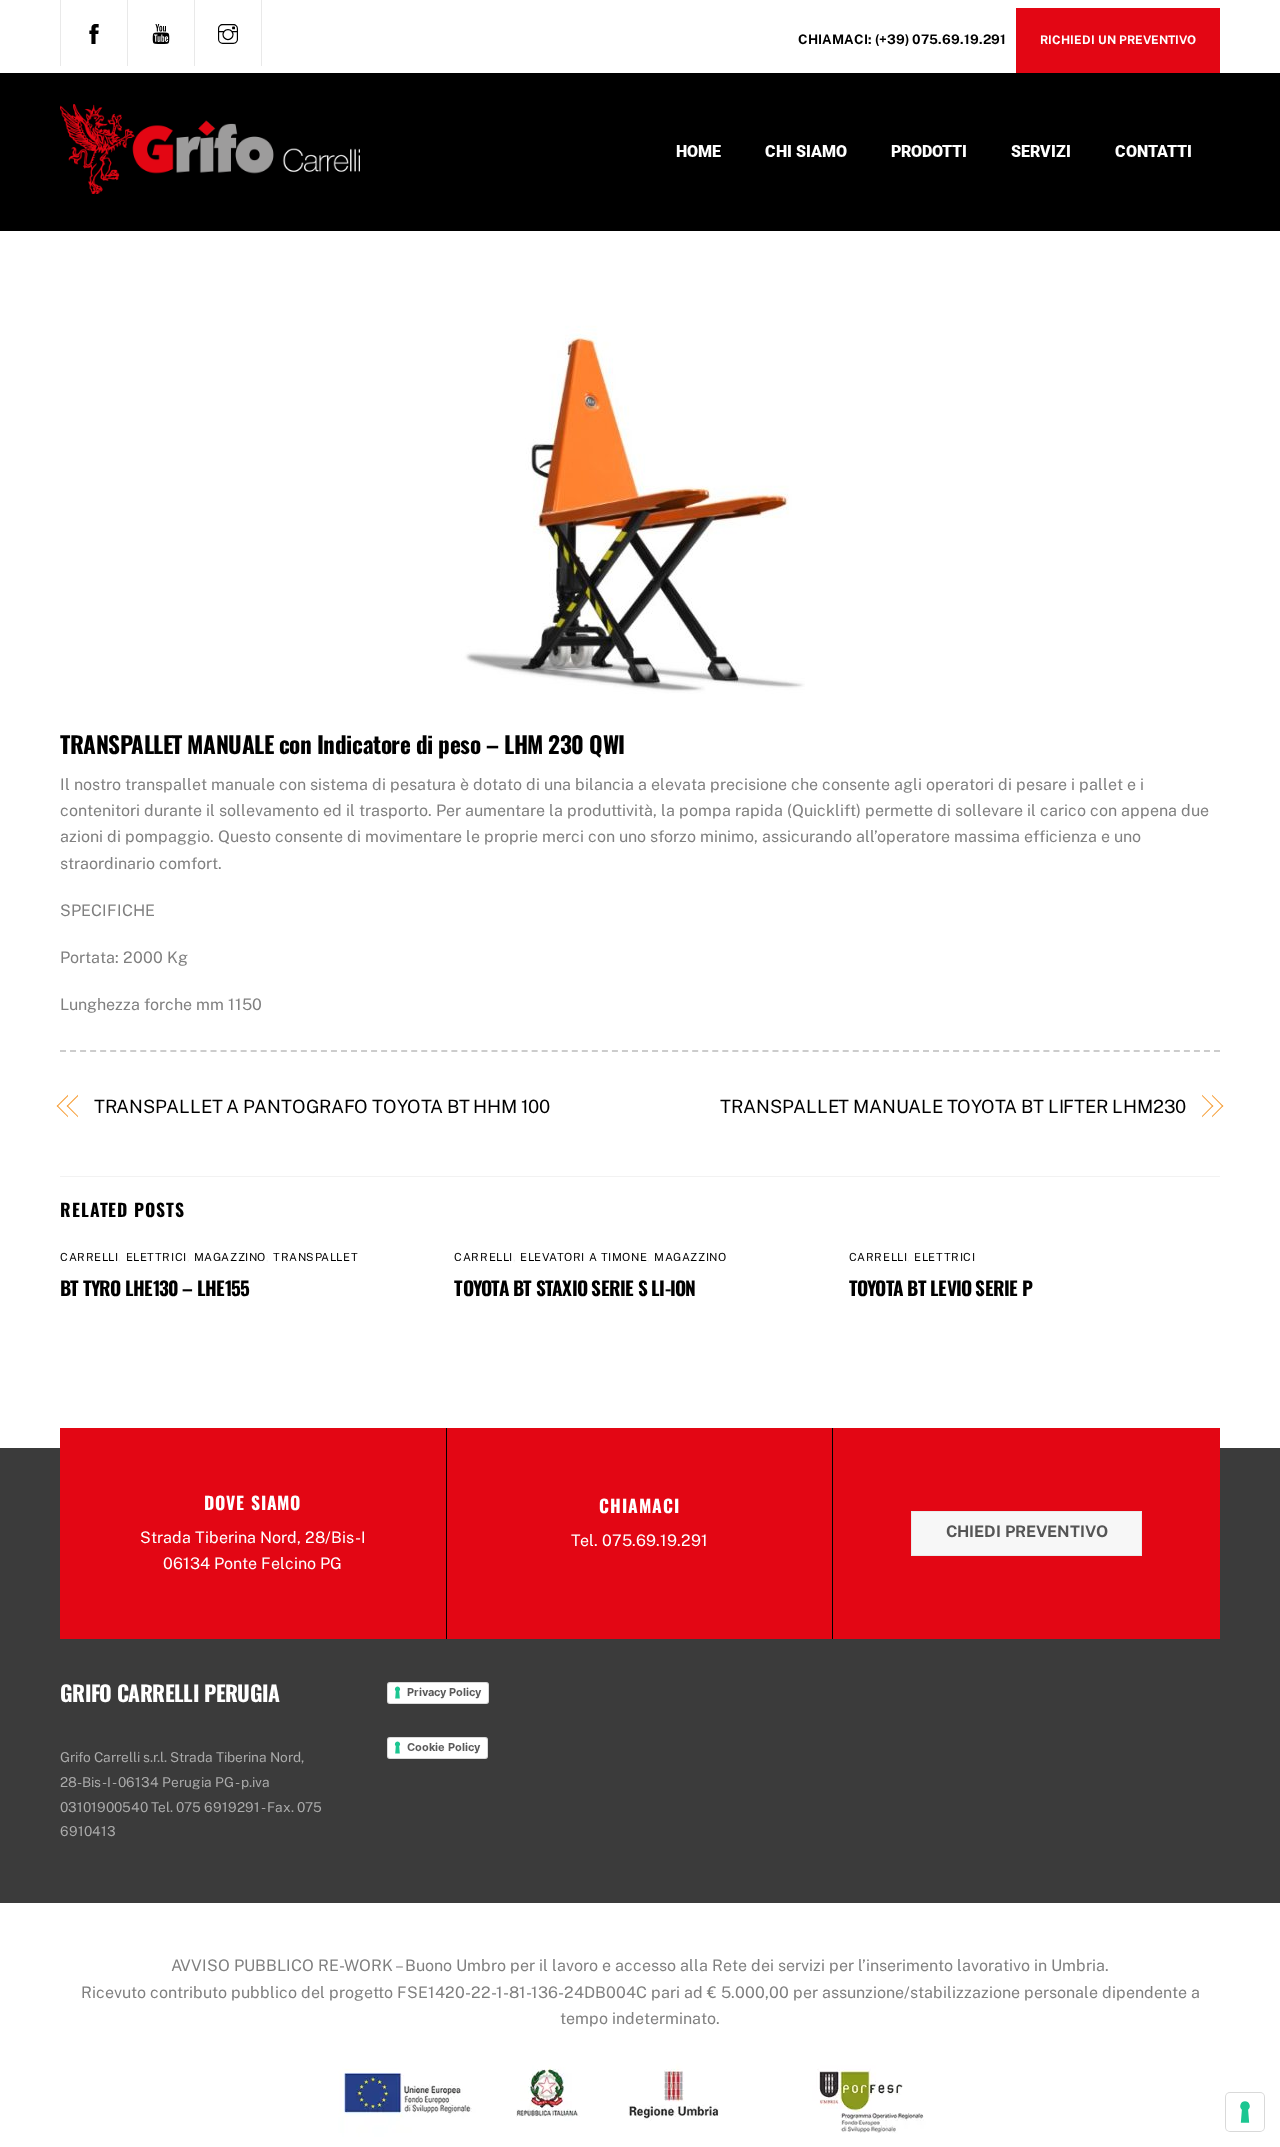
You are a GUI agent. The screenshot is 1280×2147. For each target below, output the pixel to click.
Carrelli (89, 1257)
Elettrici (156, 1257)
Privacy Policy (444, 1692)
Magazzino (230, 1257)
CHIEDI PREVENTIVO (1027, 1531)
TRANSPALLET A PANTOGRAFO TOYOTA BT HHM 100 (322, 1106)
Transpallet (315, 1257)
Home (698, 151)
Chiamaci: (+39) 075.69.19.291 (902, 39)
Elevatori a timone (583, 1257)
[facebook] (94, 31)
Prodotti (929, 151)
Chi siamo (806, 151)
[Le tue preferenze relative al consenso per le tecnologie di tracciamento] (1245, 2112)
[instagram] (228, 31)
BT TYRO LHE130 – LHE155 (154, 1287)
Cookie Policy (443, 1747)
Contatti (1153, 151)
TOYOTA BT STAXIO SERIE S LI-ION (574, 1287)
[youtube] (161, 31)
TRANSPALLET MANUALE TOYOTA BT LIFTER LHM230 (953, 1106)
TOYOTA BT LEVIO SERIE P (940, 1287)
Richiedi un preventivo (1118, 40)
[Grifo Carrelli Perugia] (210, 181)
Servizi (1041, 151)
